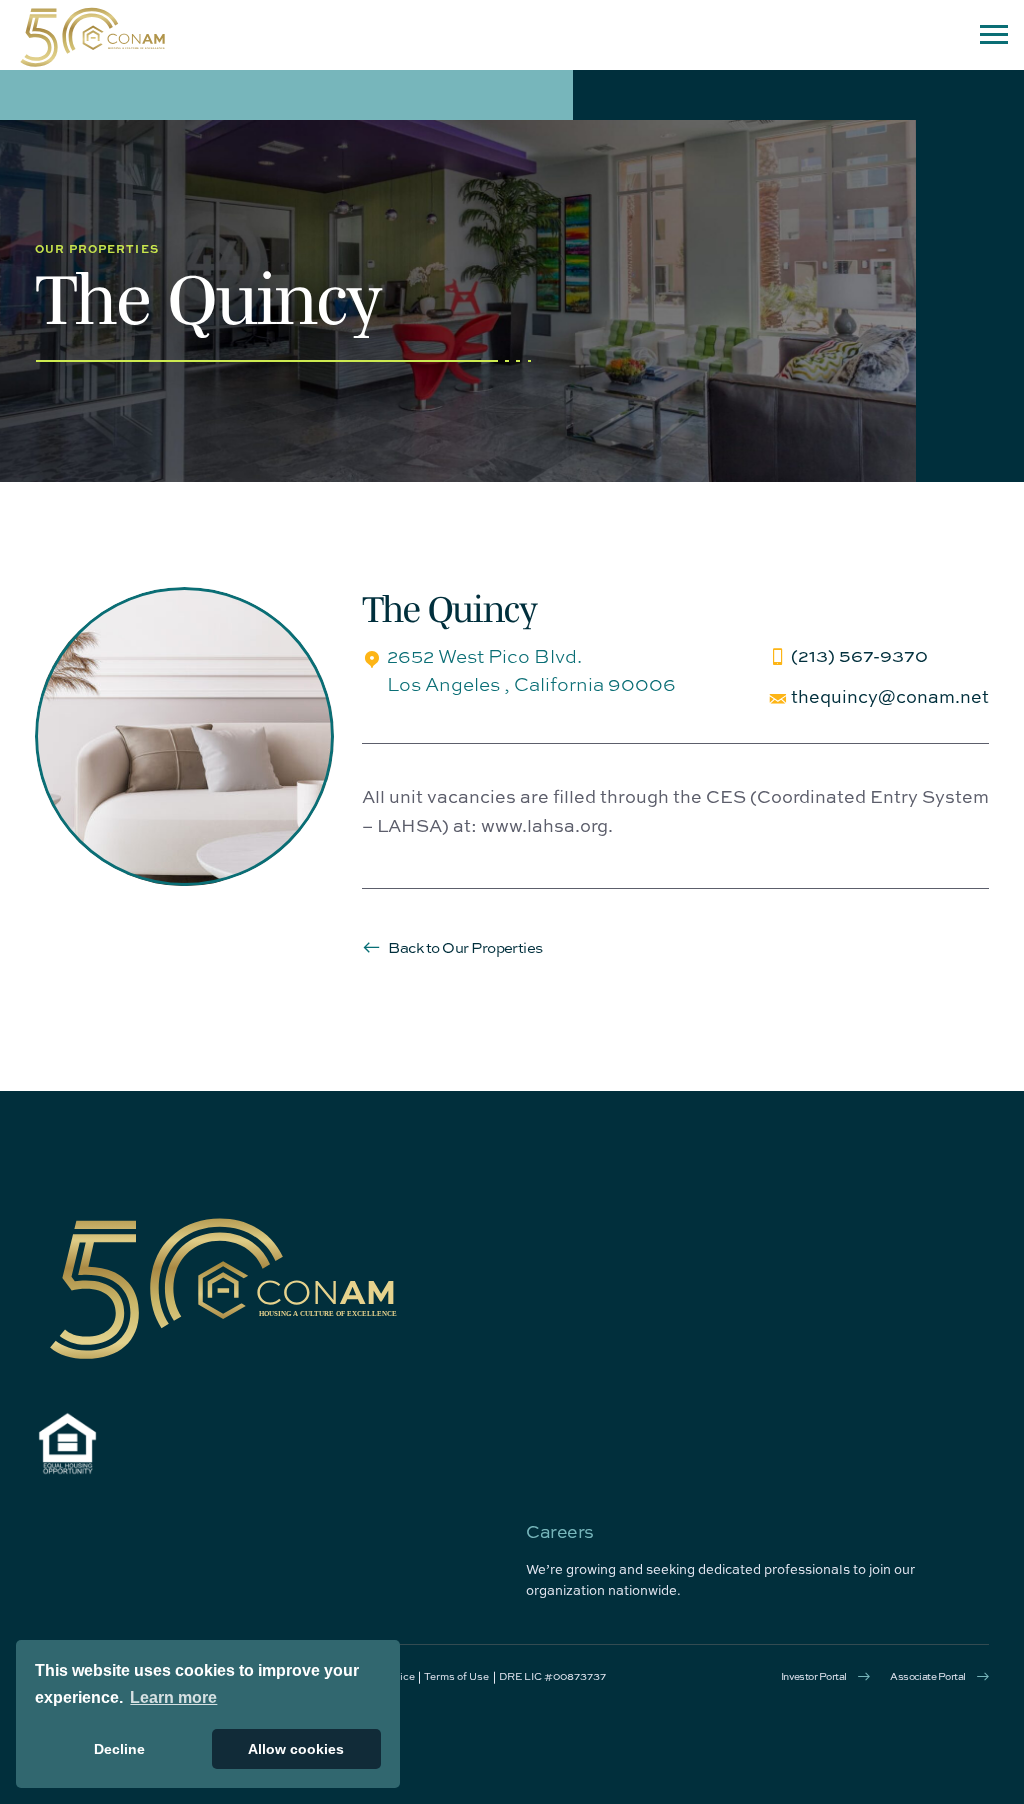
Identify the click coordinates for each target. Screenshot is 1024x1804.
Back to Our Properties (465, 947)
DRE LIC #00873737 (552, 1676)
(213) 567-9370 (859, 655)
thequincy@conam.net (890, 696)
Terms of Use (456, 1676)
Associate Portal (928, 1676)
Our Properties (97, 248)
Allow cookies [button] (296, 1749)
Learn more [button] (173, 1697)
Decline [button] (119, 1749)
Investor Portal (814, 1676)
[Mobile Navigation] (994, 35)
